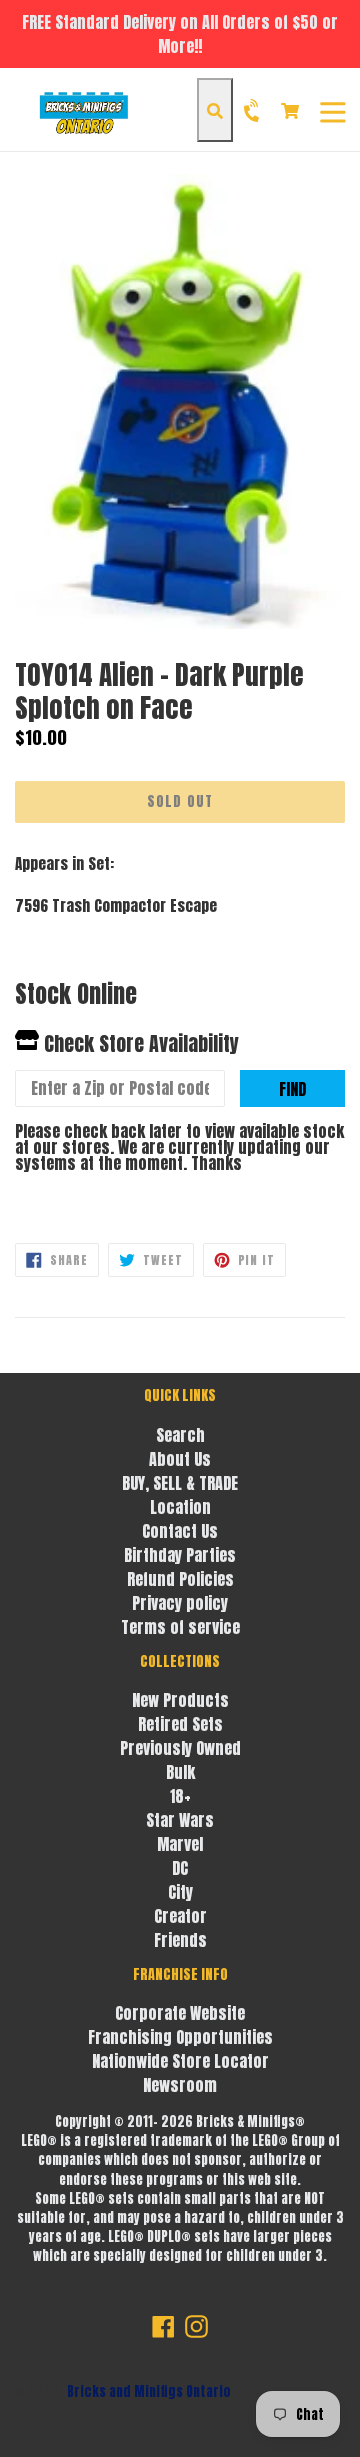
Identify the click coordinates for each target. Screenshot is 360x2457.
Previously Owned (180, 1748)
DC (180, 1868)
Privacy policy (180, 1603)
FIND (292, 1089)
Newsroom (180, 2085)
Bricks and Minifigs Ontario (149, 2391)
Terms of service (180, 1627)
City (180, 1892)
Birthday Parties (180, 1555)
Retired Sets (180, 1724)
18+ (180, 1796)
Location (180, 1507)
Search (180, 1435)
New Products (180, 1700)
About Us (180, 1459)
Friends (180, 1940)
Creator (180, 1916)
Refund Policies (180, 1579)
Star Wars (180, 1820)
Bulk (180, 1772)
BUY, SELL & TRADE (180, 1483)
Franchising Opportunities (180, 2037)
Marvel (180, 1844)
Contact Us (180, 1531)
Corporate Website (180, 2013)
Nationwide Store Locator (180, 2061)
